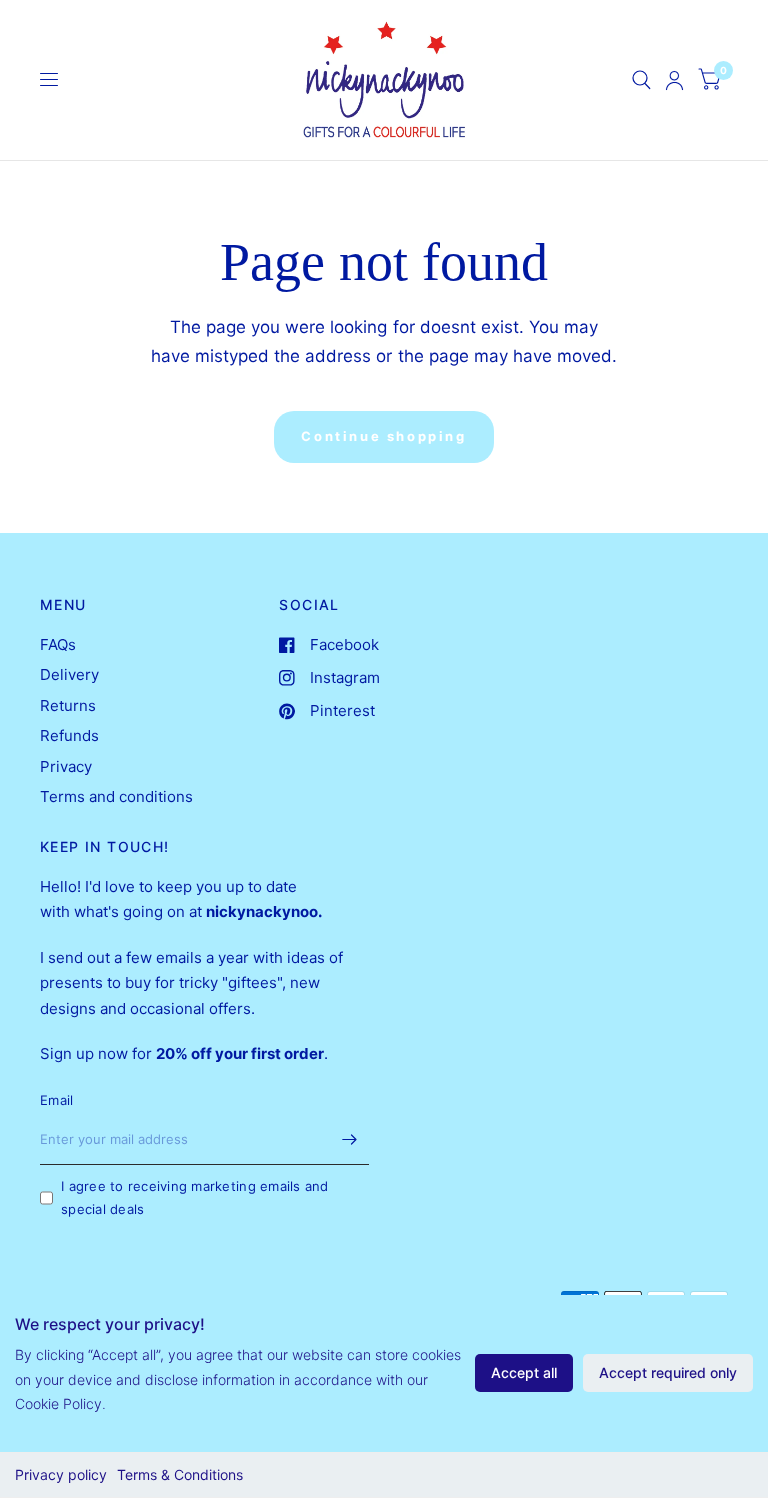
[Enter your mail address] (349, 1139)
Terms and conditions (116, 796)
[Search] (641, 80)
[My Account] (674, 80)
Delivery (69, 674)
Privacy (66, 766)
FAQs (58, 644)
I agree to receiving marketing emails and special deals (195, 1197)
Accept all (524, 1372)
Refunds (69, 735)
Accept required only (668, 1372)
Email (56, 1100)
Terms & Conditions (180, 1474)
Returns (68, 705)
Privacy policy (61, 1474)
